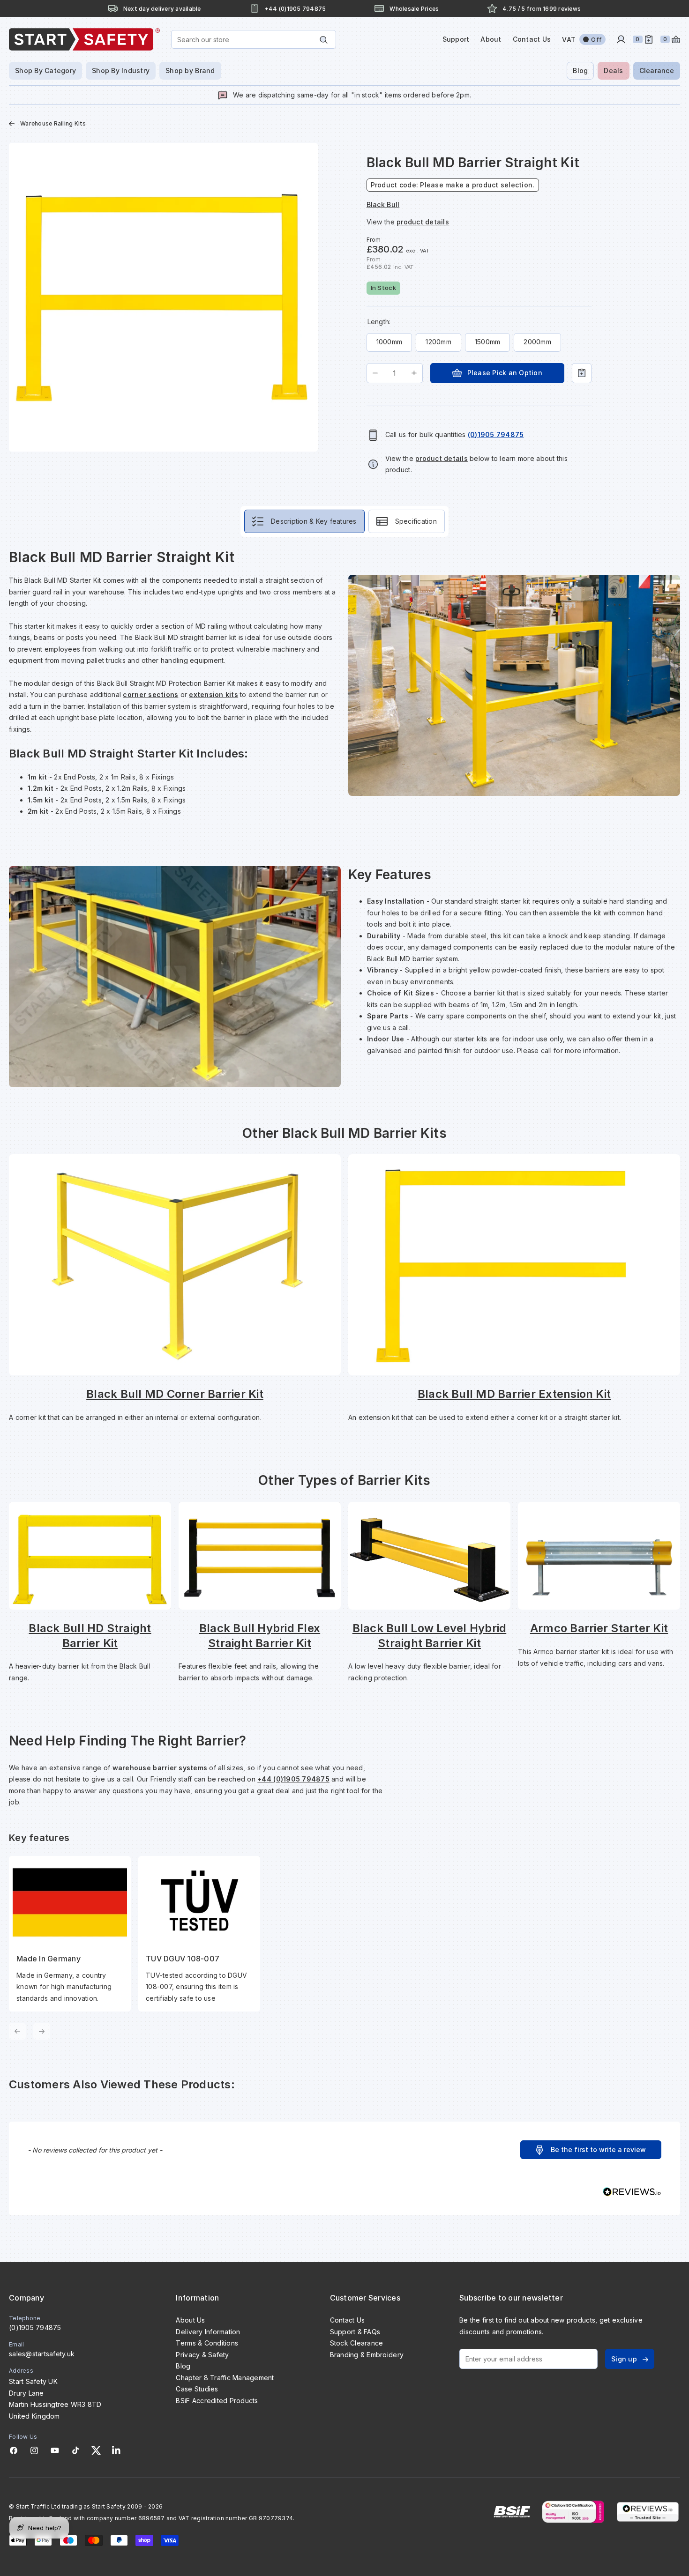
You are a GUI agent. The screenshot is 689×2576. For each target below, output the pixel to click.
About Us (190, 2320)
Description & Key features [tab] (314, 521)
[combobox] (254, 39)
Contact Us (532, 39)
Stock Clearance (357, 2343)
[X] (96, 2450)
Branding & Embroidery (367, 2355)
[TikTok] (75, 2450)
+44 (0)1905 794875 (293, 1779)
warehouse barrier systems (160, 1768)
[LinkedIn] (116, 2450)
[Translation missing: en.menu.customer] (621, 39)
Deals (613, 71)
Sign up (624, 2359)
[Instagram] (34, 2450)
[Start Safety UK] (84, 39)
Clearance (657, 71)
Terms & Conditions (207, 2343)
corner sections (150, 694)
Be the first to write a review (598, 2149)
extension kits (213, 694)
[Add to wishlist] (582, 373)
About (491, 39)
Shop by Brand (190, 71)
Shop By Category (45, 71)
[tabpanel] (344, 1294)
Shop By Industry (121, 71)
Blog (580, 71)
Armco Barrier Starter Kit (599, 1628)
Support (456, 39)
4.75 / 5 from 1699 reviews (542, 9)
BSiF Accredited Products (217, 2401)
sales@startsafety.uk (42, 2354)
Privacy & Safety (202, 2355)
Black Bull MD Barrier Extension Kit (514, 1394)
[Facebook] (14, 2450)
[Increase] (414, 373)
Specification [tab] (416, 521)
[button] (591, 2150)
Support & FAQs (355, 2332)
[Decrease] (375, 373)
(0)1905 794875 (35, 2327)
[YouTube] (55, 2450)
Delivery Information (208, 2332)
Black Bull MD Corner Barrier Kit (175, 1394)
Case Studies (197, 2389)
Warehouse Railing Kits (53, 123)
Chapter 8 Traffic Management (225, 2378)
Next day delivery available (162, 9)
